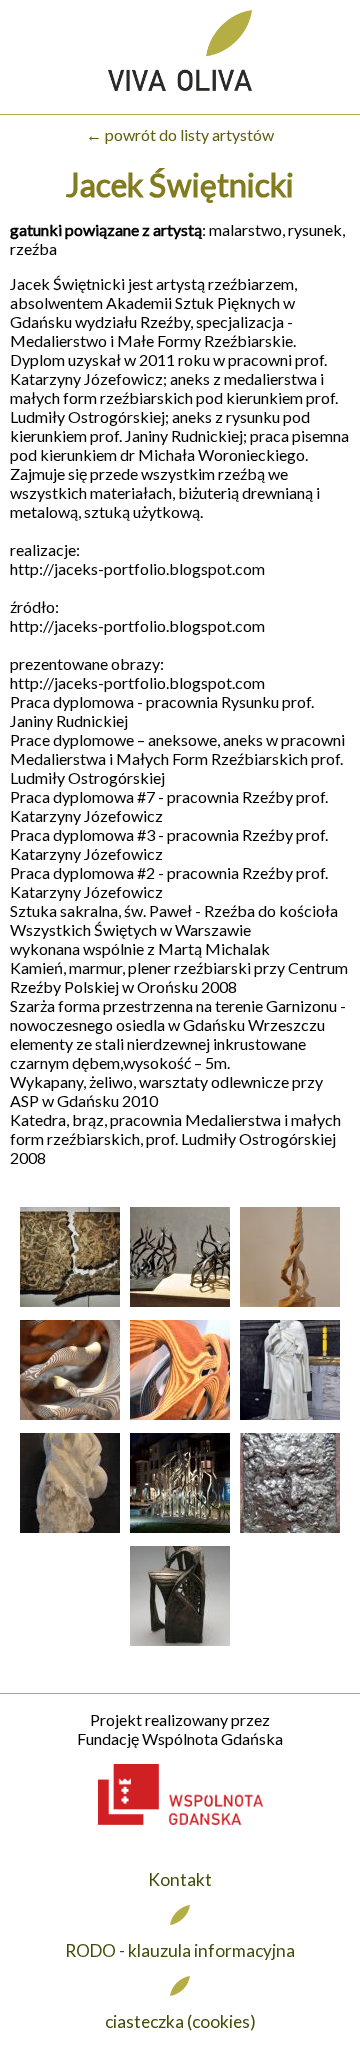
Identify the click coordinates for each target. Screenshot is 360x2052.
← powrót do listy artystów (180, 134)
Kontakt (180, 1879)
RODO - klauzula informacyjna (180, 1950)
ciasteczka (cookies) (180, 2021)
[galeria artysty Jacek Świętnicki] (70, 1305)
